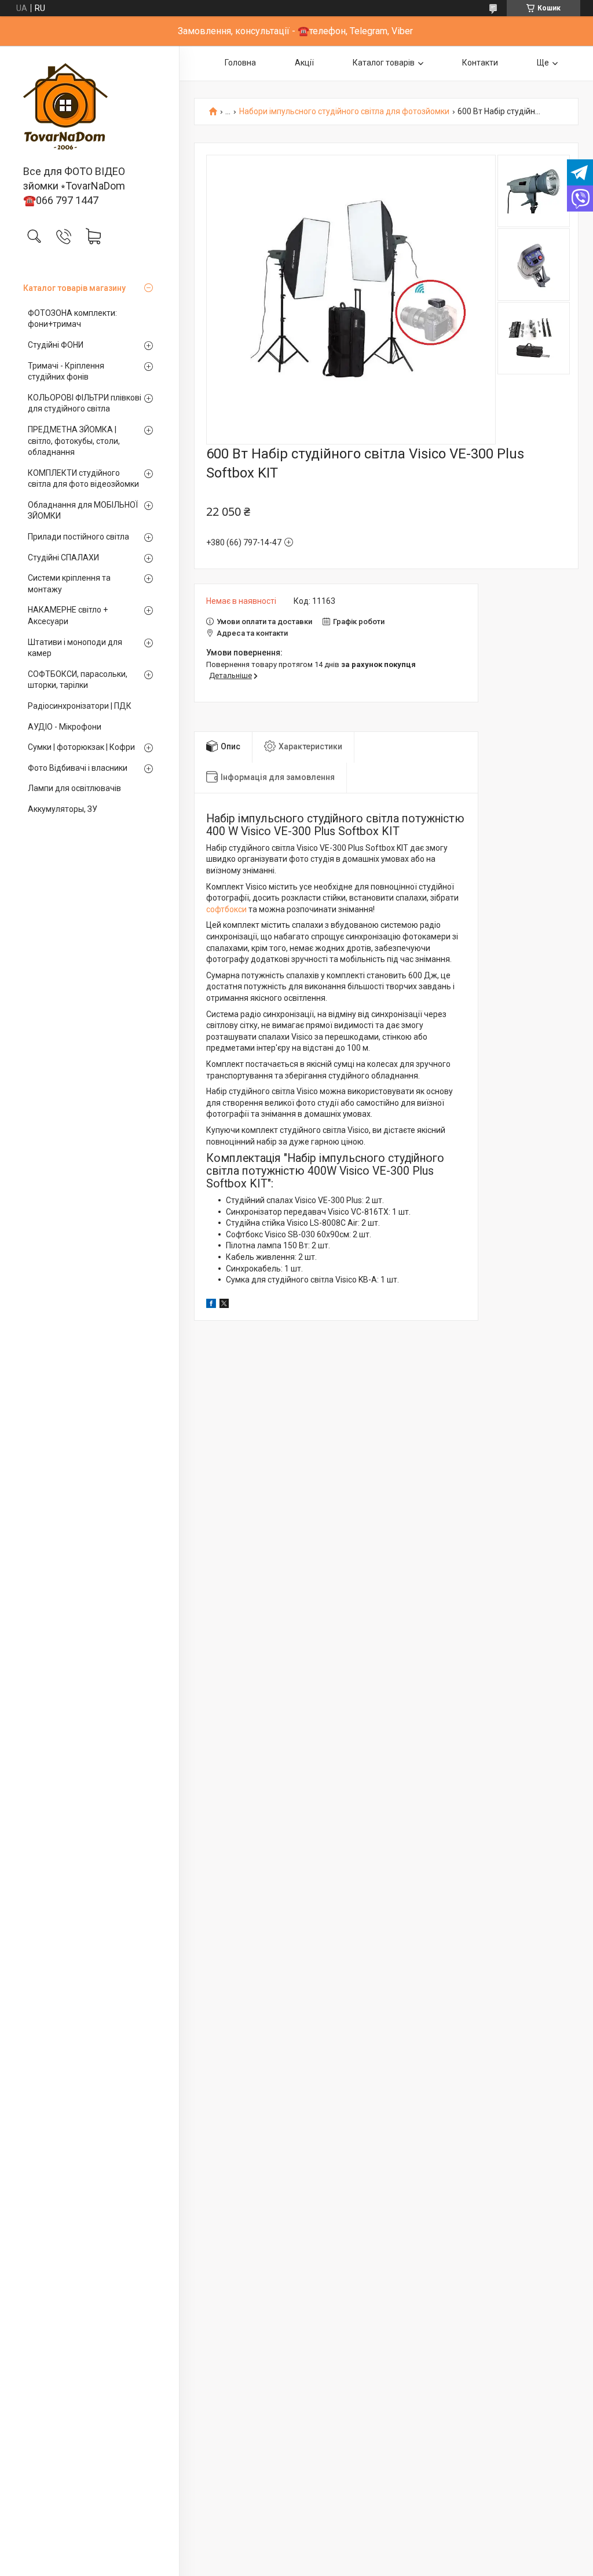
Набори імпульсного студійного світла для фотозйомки (344, 112)
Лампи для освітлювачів (74, 788)
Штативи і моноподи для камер (75, 648)
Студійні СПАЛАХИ (63, 558)
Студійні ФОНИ (56, 345)
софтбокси (226, 909)
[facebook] (211, 1305)
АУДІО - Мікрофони (65, 727)
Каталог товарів (384, 63)
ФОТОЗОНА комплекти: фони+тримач (72, 319)
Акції (304, 63)
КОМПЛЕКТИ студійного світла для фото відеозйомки (83, 479)
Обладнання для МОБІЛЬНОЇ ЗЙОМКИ (83, 511)
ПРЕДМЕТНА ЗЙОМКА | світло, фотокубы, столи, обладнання (74, 441)
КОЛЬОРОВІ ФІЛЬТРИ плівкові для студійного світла (85, 403)
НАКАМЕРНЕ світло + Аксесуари (68, 615)
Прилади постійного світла (78, 537)
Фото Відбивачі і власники (78, 768)
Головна (240, 63)
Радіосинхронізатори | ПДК (80, 706)
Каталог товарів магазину (74, 288)
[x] (224, 1305)
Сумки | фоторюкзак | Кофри (81, 747)
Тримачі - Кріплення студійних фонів (66, 371)
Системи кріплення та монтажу (69, 584)
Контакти (480, 63)
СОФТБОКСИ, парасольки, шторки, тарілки (78, 680)
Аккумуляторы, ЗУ (63, 809)
